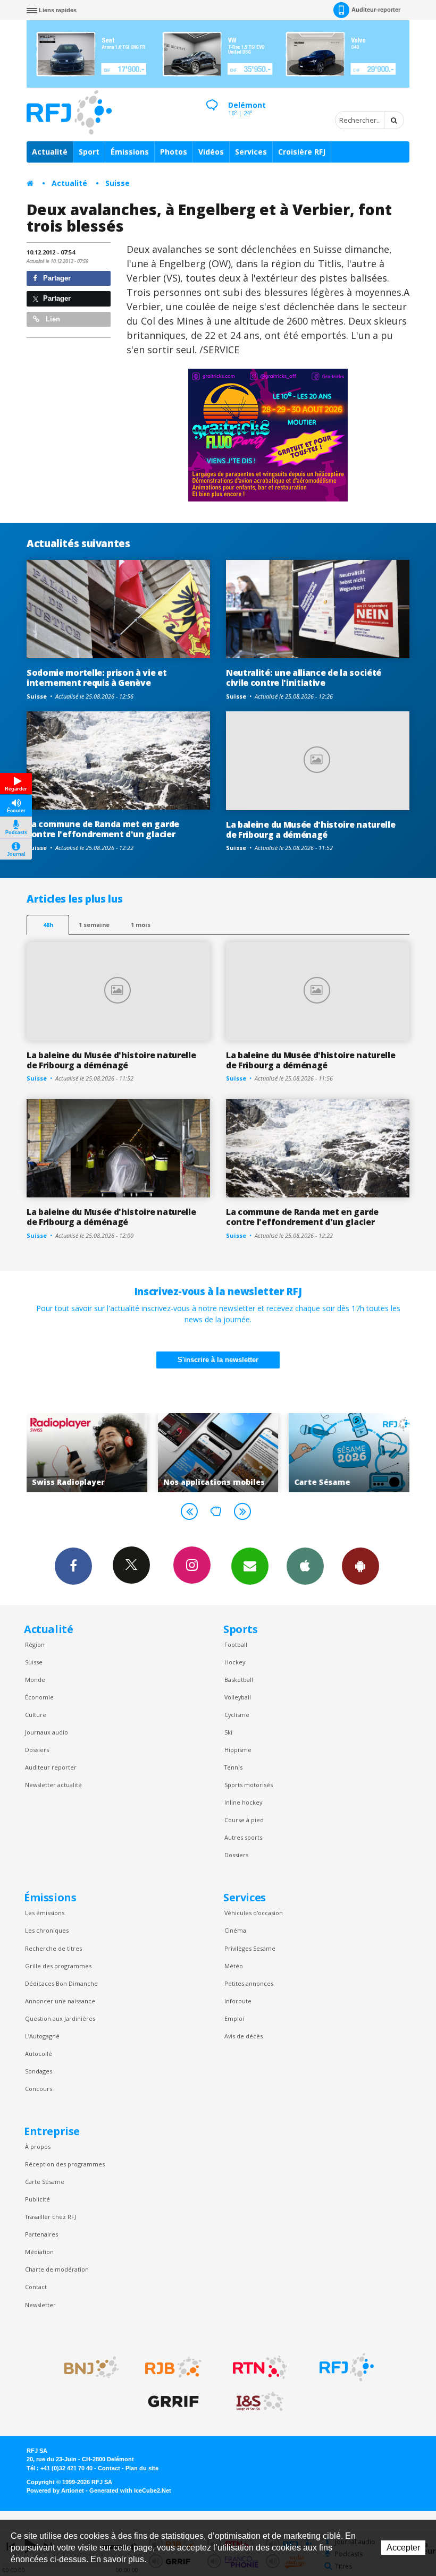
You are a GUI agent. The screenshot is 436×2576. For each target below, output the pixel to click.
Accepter (403, 2548)
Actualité (50, 152)
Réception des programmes (65, 2164)
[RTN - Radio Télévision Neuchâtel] (260, 2367)
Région (35, 1644)
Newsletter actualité (53, 1785)
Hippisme (238, 1750)
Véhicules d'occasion (254, 1913)
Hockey (235, 1662)
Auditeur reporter (51, 1767)
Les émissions (45, 1913)
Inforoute (238, 2001)
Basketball (239, 1680)
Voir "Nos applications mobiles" (119, 1452)
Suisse (118, 183)
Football (236, 1644)
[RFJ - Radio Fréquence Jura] (347, 2367)
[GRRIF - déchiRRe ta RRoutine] (173, 2402)
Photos (174, 152)
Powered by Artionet (55, 2490)
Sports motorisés (249, 1785)
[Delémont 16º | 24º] (212, 96)
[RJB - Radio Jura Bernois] (173, 2367)
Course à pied (244, 1820)
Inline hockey (243, 1802)
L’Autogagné (42, 2036)
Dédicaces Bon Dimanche (61, 1983)
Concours (39, 2089)
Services (251, 152)
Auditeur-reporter (376, 10)
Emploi (234, 2018)
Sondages (39, 2071)
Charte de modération (57, 2269)
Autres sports (243, 1837)
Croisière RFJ (302, 152)
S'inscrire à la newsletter (218, 1360)
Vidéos (211, 152)
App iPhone (305, 1566)
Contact (36, 2287)
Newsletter (40, 2305)
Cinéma (235, 1930)
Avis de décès (244, 2036)
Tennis (233, 1767)
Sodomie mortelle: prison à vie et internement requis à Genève (97, 678)
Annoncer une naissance (60, 2001)
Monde (35, 1680)
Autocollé (39, 2054)
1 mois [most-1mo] (141, 925)
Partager (56, 278)
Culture (36, 1715)
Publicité (37, 2199)
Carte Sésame (45, 2182)
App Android (360, 1566)
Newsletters (250, 1566)
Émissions (130, 152)
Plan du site (142, 2468)
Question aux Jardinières (60, 2018)
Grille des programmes (58, 1966)
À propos (38, 2146)
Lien (52, 319)
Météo (234, 1966)
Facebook (73, 1566)
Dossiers (37, 1750)
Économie (39, 1697)
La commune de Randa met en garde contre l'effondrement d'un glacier (103, 829)
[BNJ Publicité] (87, 2367)
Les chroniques (47, 1930)
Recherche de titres (53, 1948)
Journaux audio (47, 1732)
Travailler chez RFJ (51, 2217)
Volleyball (238, 1697)
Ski (228, 1732)
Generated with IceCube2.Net (130, 2490)
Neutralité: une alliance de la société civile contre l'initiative (304, 678)
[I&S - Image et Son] (260, 2402)
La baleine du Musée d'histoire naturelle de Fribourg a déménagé (311, 830)
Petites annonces (249, 1983)
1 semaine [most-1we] (94, 925)
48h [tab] (48, 925)
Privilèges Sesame (250, 1948)
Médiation (39, 2252)
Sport (89, 152)
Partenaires (41, 2234)
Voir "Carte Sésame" (250, 1452)
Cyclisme (237, 1715)
